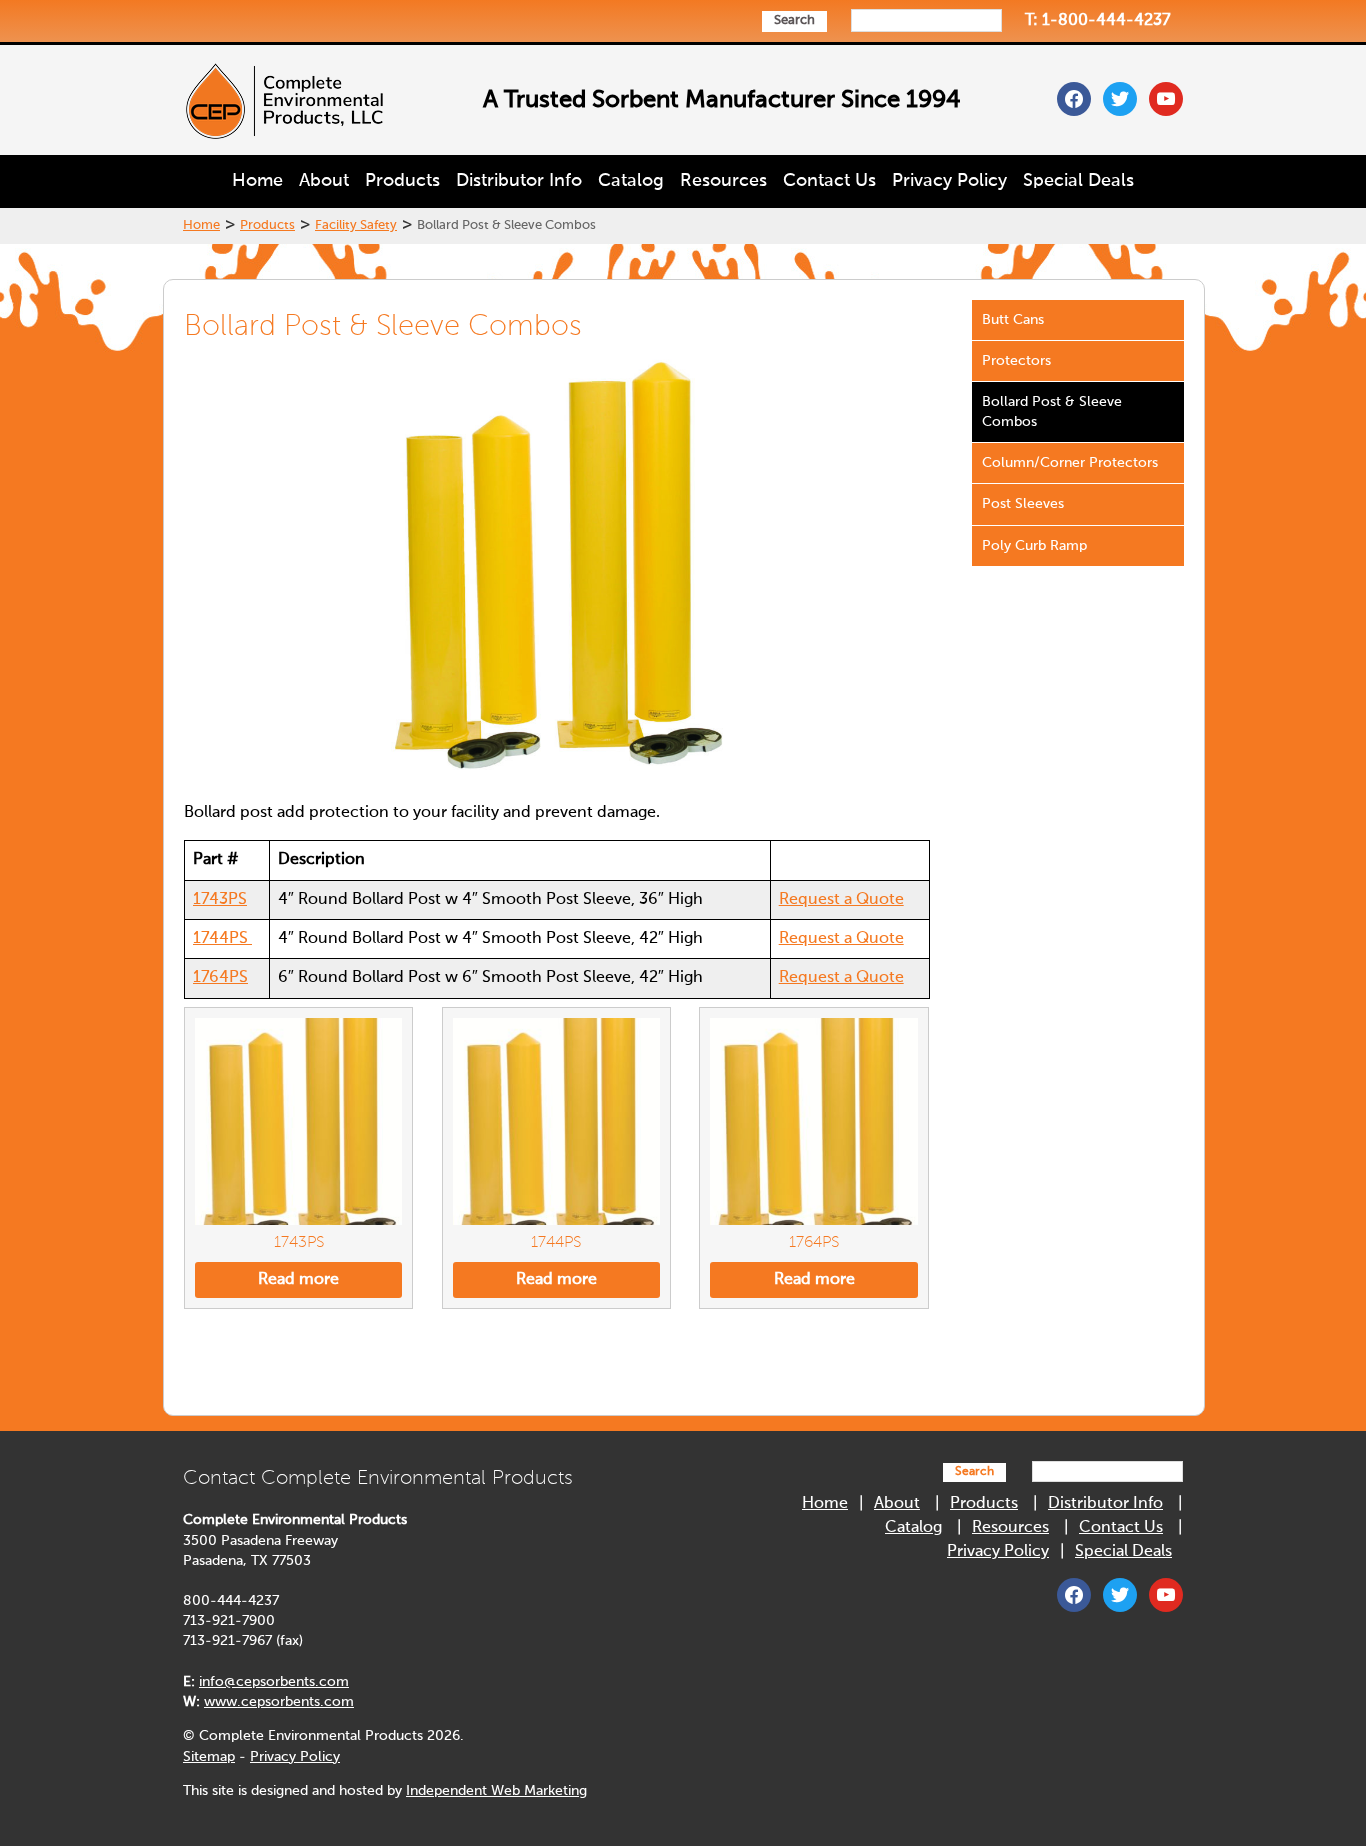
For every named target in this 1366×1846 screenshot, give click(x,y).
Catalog (631, 181)
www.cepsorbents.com (279, 1702)
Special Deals (1078, 181)
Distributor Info (519, 181)
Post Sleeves (1023, 504)
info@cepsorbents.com (274, 1682)
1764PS (220, 978)
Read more (298, 1280)
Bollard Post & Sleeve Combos (1052, 412)
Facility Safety (356, 225)
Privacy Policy (949, 181)
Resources (723, 181)
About (324, 181)
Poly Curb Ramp (1034, 546)
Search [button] (794, 20)
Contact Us (829, 181)
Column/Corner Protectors (1070, 463)
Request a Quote (841, 900)
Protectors (1016, 361)
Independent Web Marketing (496, 1791)
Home (257, 181)
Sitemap (209, 1757)
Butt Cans (1013, 320)
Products (402, 181)
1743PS (220, 900)
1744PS (222, 939)
